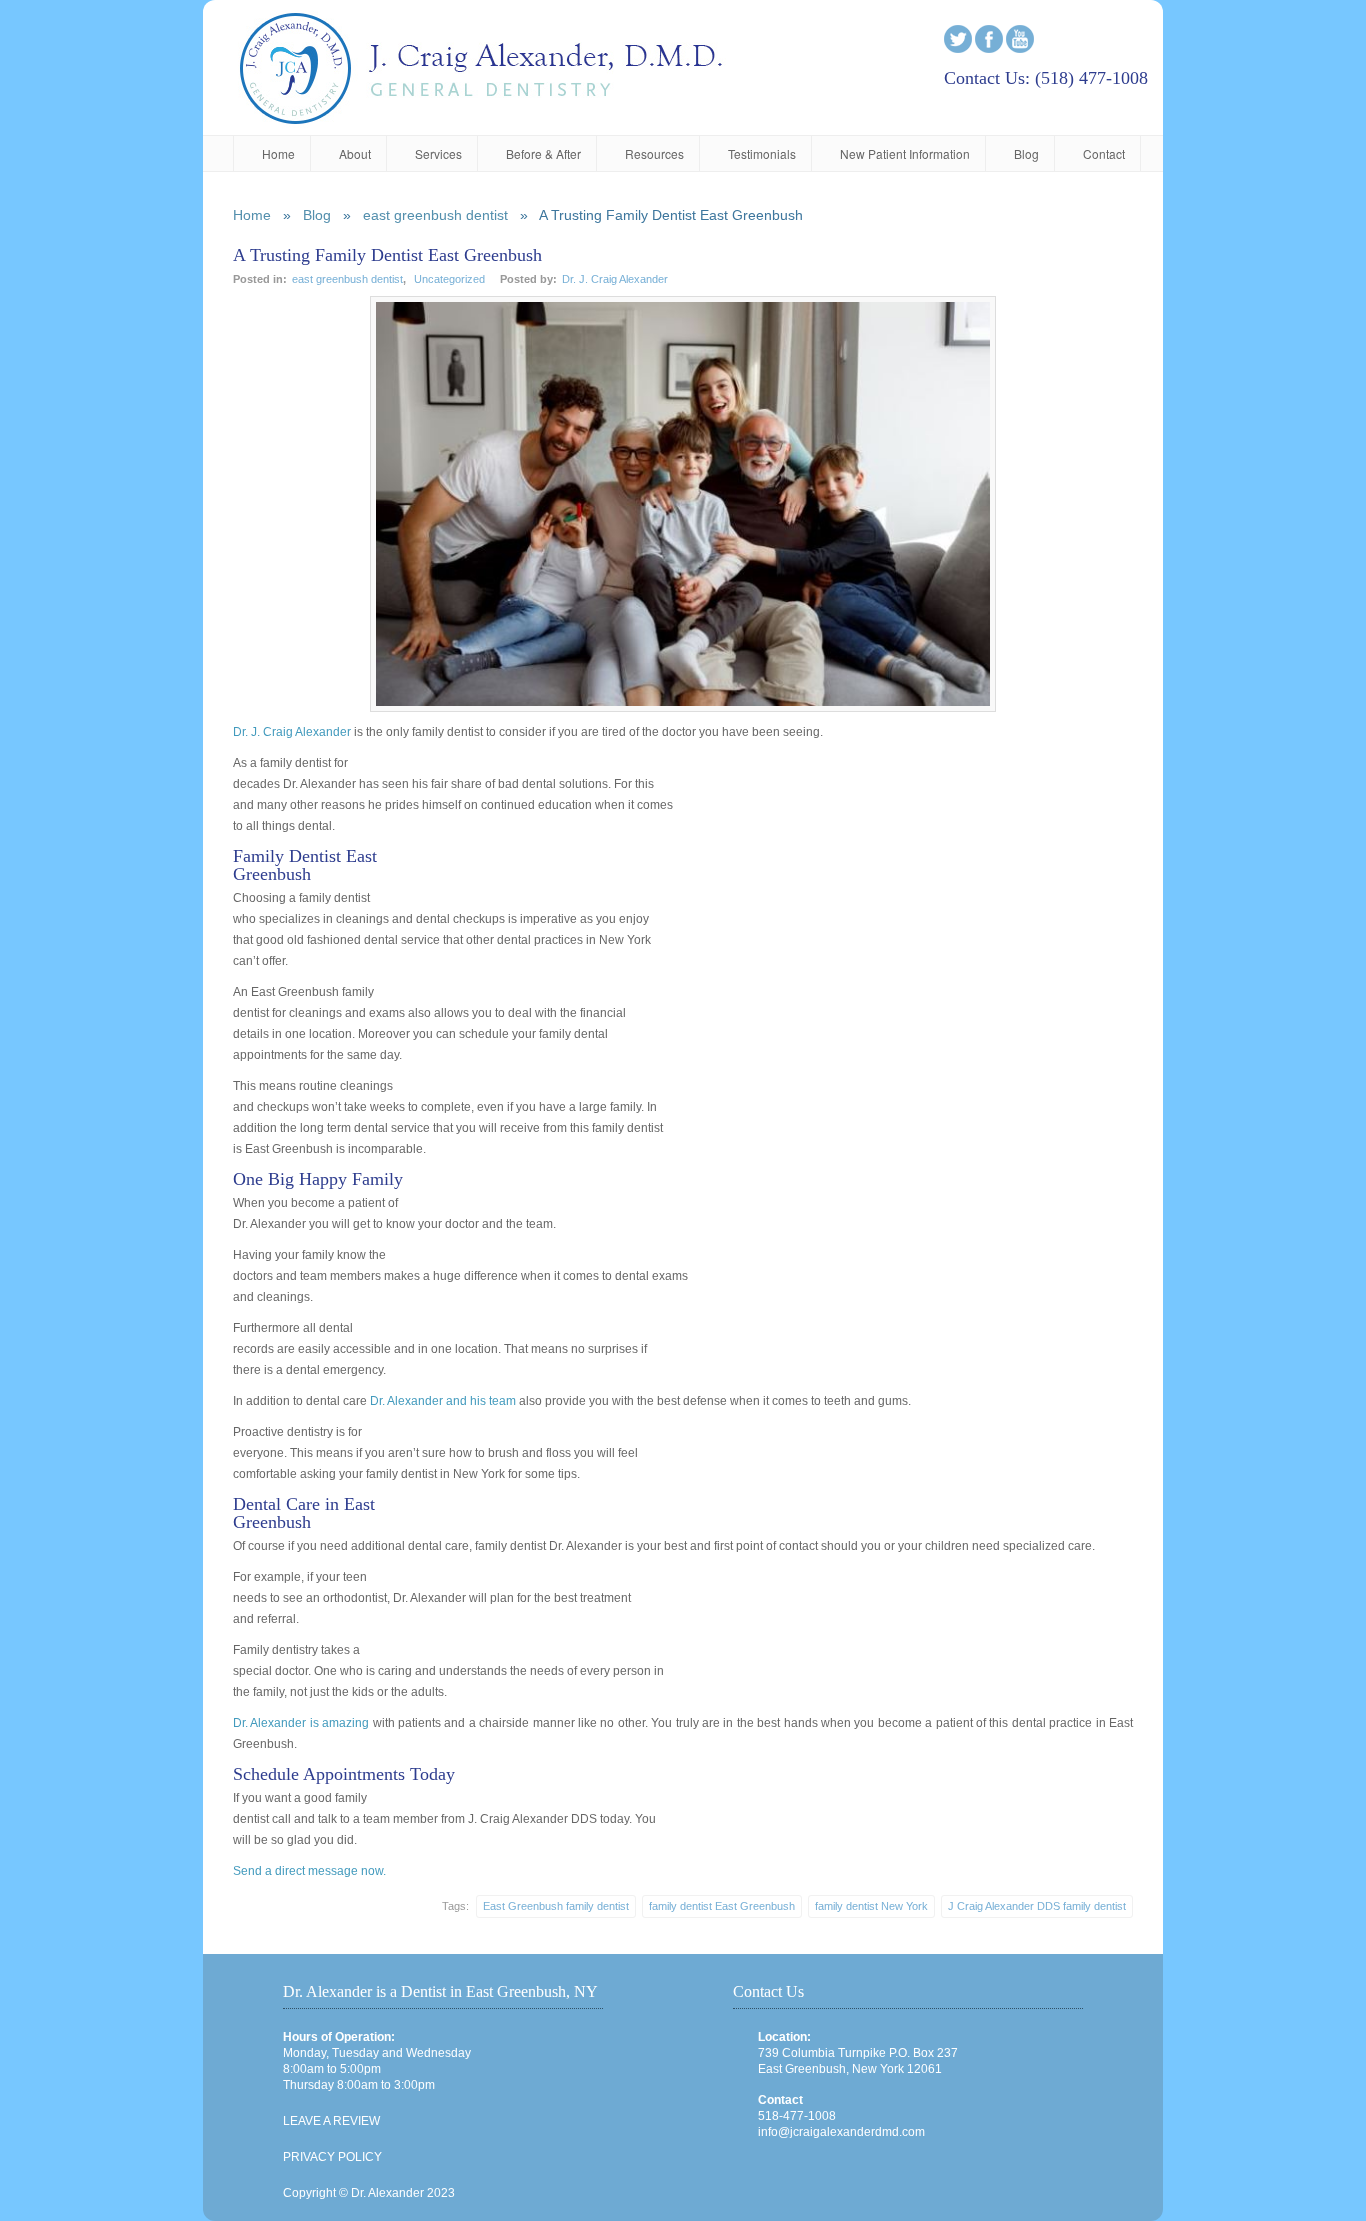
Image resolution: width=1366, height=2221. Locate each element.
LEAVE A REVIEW (331, 2121)
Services (438, 153)
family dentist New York (871, 1906)
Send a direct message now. (309, 1871)
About (355, 153)
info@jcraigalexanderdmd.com (841, 2132)
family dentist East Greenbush (722, 1906)
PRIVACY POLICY (332, 2157)
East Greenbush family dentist (556, 1906)
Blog (1026, 153)
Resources (654, 153)
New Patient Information (905, 153)
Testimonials (762, 153)
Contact (1104, 153)
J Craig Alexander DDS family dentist (1037, 1906)
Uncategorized (449, 279)
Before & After (543, 153)
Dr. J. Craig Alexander (615, 279)
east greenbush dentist (435, 215)
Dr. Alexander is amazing (301, 1723)
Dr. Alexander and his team (443, 1401)
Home (278, 153)
